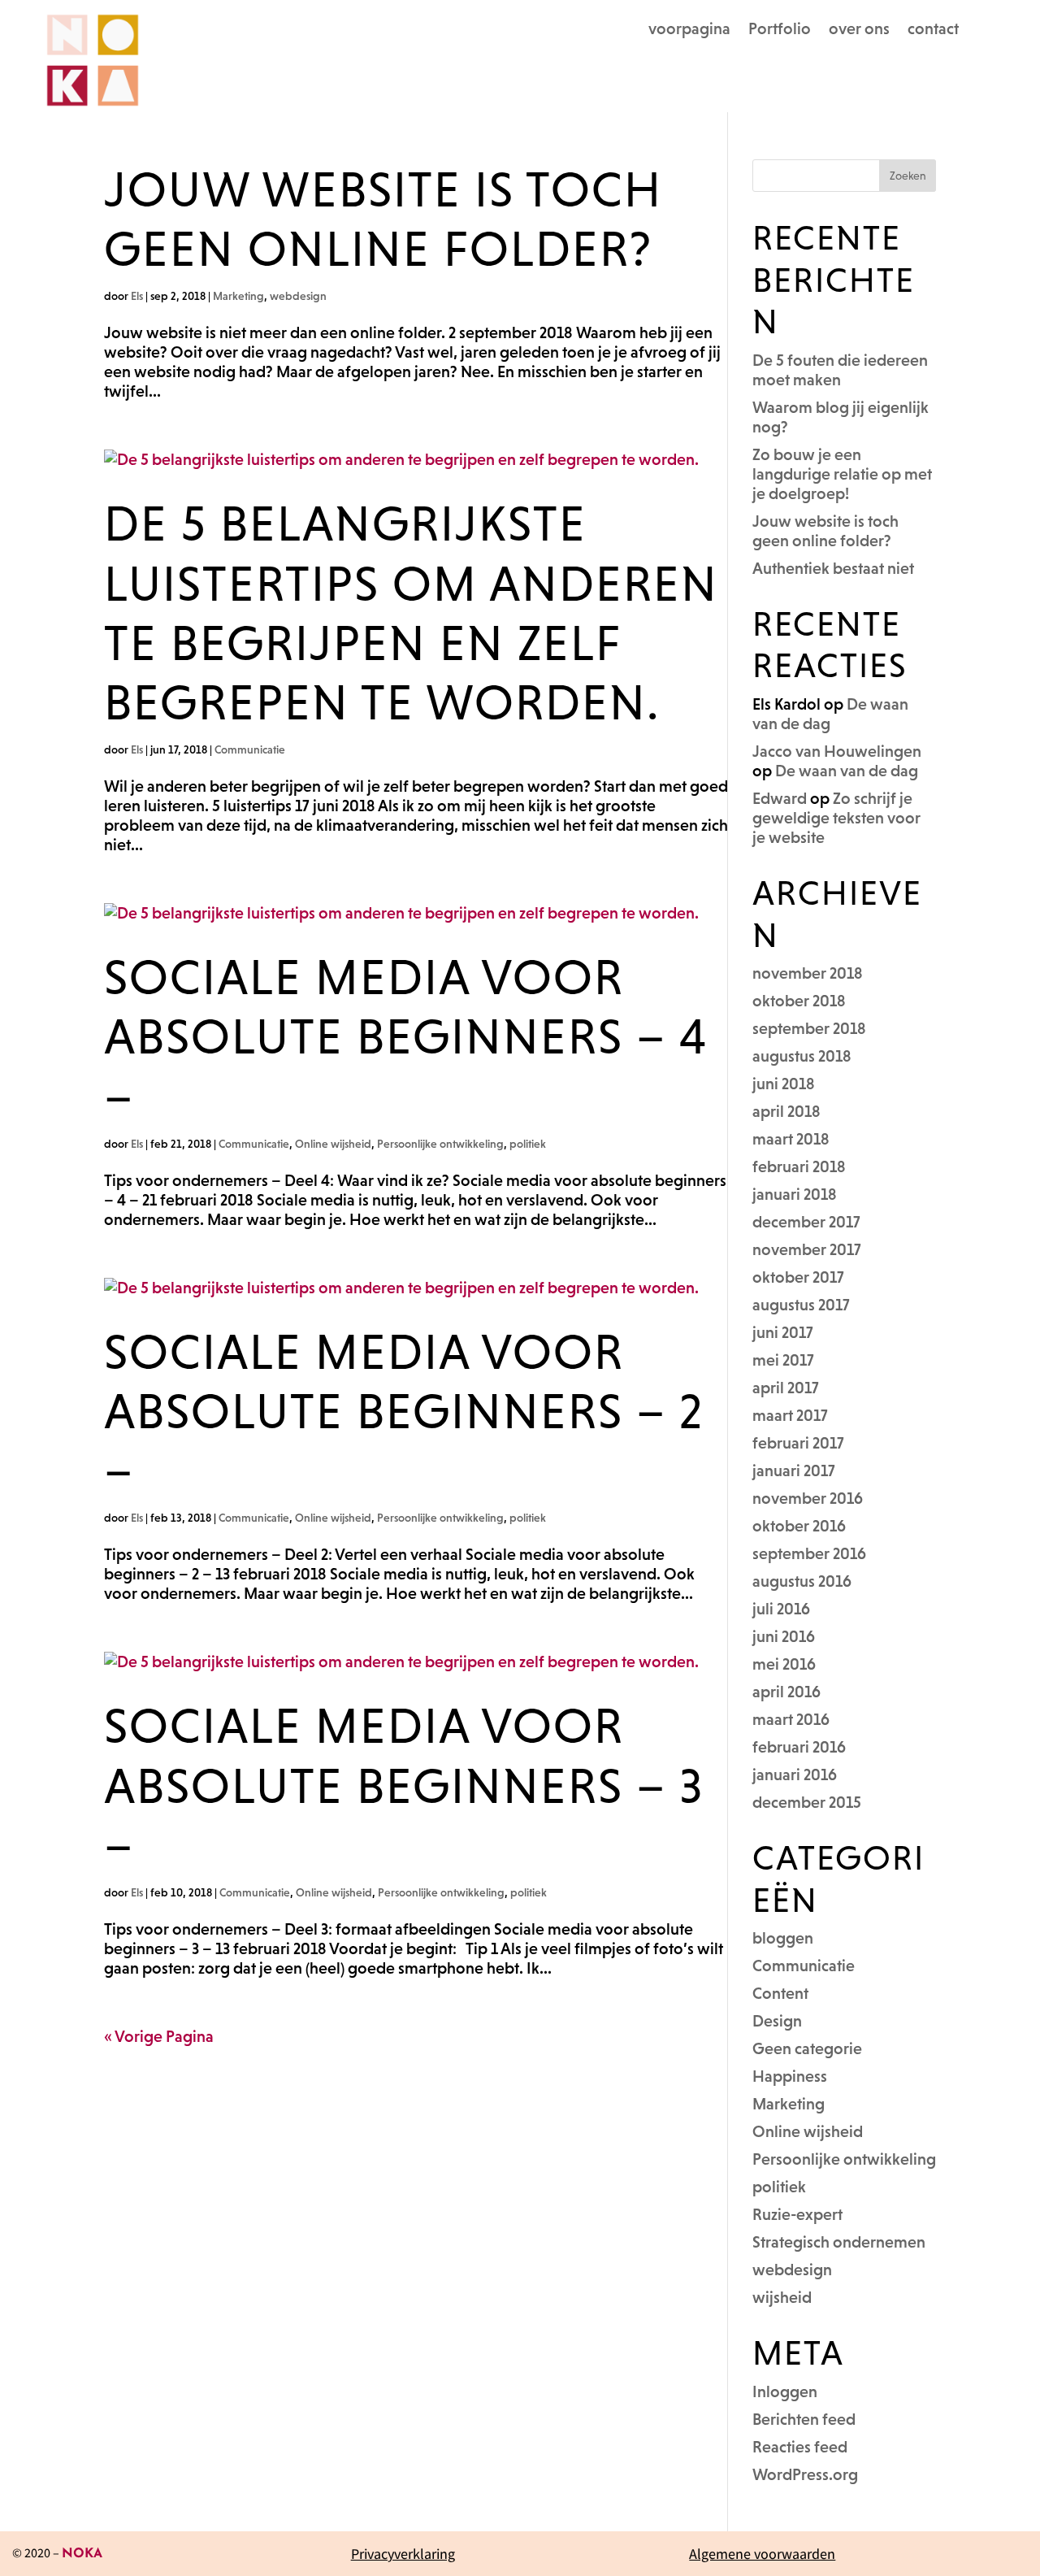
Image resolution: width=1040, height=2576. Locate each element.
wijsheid (782, 2297)
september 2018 (809, 1028)
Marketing (238, 296)
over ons (859, 30)
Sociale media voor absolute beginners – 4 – (406, 1036)
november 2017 (807, 1249)
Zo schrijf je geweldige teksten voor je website (836, 818)
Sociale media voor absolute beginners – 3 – (404, 1785)
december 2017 (806, 1222)
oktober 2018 (799, 1001)
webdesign (298, 296)
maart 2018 (791, 1139)
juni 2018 (784, 1084)
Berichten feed (804, 2419)
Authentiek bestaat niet (833, 568)
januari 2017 (794, 1470)
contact (933, 30)
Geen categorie (807, 2048)
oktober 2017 (798, 1277)
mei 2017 (783, 1360)
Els (137, 296)
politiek (528, 1144)
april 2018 (786, 1111)
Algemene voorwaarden (762, 2554)
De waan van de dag (847, 771)
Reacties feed (800, 2447)
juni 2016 (784, 1636)
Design (777, 2021)
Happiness (790, 2076)
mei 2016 (784, 1664)
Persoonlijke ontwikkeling (440, 1144)
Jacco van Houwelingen (837, 751)
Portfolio (780, 30)
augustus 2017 (801, 1305)
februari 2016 (799, 1747)
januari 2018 (795, 1194)
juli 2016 (781, 1609)
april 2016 (786, 1692)
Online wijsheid (333, 1144)
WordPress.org (805, 2474)
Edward (780, 798)
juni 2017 (783, 1332)
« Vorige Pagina (159, 2036)
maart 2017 (790, 1415)
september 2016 (809, 1553)
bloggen (783, 1938)
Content (780, 1993)
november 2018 (808, 973)
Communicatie (250, 749)
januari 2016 (795, 1775)
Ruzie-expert (797, 2214)
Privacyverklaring (403, 2554)
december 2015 (807, 1802)
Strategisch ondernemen (839, 2242)
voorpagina (689, 30)
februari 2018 (799, 1166)
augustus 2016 (802, 1581)
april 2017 (786, 1388)
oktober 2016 (799, 1526)
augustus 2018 (802, 1056)
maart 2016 (791, 1719)
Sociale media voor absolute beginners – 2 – (404, 1411)
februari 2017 (798, 1443)
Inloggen (785, 2391)
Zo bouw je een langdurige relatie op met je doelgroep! (842, 474)
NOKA (82, 2554)
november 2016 (808, 1498)
